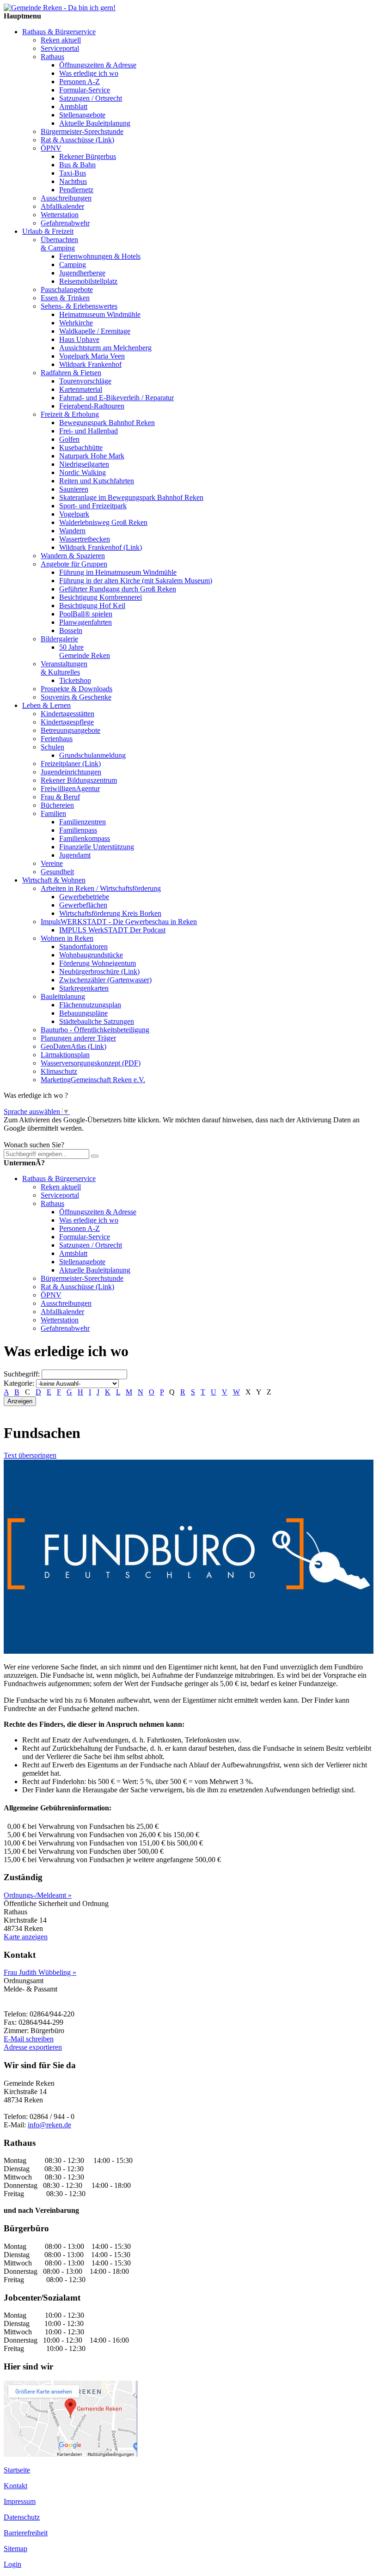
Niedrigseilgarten (84, 464)
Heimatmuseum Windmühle (100, 314)
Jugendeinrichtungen (71, 772)
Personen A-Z (79, 82)
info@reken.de (49, 2125)
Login (12, 2564)
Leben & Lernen (46, 705)
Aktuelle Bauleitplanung (95, 123)
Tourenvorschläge (85, 381)
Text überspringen (30, 1455)
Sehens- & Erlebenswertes (79, 306)
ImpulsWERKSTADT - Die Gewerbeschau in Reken (119, 922)
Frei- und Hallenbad (89, 431)
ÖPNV (51, 148)
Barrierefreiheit (26, 2533)
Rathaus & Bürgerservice (59, 32)
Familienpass (78, 830)
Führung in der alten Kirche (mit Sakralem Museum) (136, 581)
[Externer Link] (189, 1651)
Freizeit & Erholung (70, 414)
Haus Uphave (79, 339)
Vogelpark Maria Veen (92, 356)
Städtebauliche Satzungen (97, 1021)
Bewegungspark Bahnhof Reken (107, 423)
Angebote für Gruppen (74, 564)
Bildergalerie (59, 639)
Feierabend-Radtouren (92, 406)
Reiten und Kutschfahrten (97, 481)
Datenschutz (22, 2517)
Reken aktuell (61, 40)
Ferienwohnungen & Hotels (100, 256)
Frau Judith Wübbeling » (40, 1972)
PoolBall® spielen (86, 614)
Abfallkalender (62, 206)
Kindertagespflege (67, 722)
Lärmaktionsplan (65, 1055)
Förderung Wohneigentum (98, 963)
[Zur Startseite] (60, 8)
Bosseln (71, 630)
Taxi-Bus (73, 173)
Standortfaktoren (83, 947)
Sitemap (15, 2549)
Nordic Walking (83, 472)
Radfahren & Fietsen (71, 373)
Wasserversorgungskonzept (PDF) (91, 1063)
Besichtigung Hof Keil (92, 606)
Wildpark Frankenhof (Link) (101, 547)
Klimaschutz (59, 1071)
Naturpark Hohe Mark (92, 456)
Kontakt (15, 2486)
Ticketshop (75, 680)
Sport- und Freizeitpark (93, 506)
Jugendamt (75, 855)
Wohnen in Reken (67, 938)
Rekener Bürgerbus (88, 156)
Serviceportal (60, 48)
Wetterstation (60, 215)
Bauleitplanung (63, 996)
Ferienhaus (57, 739)
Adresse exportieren (33, 2047)
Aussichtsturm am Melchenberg (105, 348)
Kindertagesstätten (67, 714)
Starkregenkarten (84, 988)
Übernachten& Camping (59, 244)
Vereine (52, 863)
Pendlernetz (76, 190)
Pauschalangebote (67, 289)
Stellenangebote (82, 115)
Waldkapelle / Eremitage (95, 331)
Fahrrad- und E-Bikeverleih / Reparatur (116, 398)
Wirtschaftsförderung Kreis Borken (110, 913)
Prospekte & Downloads (76, 689)
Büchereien (57, 805)
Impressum (20, 2501)
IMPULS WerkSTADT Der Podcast (112, 930)
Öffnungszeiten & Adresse (98, 65)
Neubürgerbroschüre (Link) (99, 971)
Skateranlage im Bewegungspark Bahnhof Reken (131, 497)
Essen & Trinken (65, 298)
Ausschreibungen (66, 198)
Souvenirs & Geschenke (76, 697)
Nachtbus (73, 181)
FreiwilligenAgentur (70, 789)
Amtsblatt (73, 107)
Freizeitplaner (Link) (71, 764)
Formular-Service (85, 90)
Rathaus (52, 57)
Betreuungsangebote (70, 730)
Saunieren (74, 489)
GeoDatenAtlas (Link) (73, 1046)
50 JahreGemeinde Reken (85, 651)
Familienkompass (85, 838)
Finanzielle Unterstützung (97, 847)
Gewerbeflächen (83, 905)
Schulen (52, 747)
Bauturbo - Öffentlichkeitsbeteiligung (95, 1030)
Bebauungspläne (83, 1013)
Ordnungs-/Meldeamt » (38, 1895)
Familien (53, 813)
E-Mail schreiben (29, 2039)
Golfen (69, 439)
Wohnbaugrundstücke (91, 955)
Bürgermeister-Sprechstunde (82, 131)
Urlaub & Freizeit (48, 231)
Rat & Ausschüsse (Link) (77, 140)
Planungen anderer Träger (78, 1038)
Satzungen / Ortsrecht (91, 98)
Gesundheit (57, 872)
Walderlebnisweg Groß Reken (103, 522)
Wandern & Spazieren (73, 556)
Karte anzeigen (26, 1937)
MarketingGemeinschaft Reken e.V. (93, 1080)
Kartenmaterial (81, 389)
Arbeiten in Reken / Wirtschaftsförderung (101, 888)
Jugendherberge (82, 273)
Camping (73, 265)
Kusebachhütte (81, 448)
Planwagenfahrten (86, 622)
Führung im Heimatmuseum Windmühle (118, 572)
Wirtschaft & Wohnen (54, 880)
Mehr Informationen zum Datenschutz (59, 1136)
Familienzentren (83, 822)
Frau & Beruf (60, 797)
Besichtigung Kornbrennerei (101, 597)
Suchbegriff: (22, 1374)
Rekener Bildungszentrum (79, 780)
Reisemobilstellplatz (88, 281)
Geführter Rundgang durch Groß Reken (118, 589)
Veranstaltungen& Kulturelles (64, 668)
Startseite (17, 2470)
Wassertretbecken (85, 539)
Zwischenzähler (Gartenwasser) (105, 980)
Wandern (72, 531)
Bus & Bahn (77, 165)
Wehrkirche (76, 323)
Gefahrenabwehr (65, 223)
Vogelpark (74, 514)
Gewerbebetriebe (84, 897)
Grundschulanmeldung (92, 755)
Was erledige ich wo (89, 73)
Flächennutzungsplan (90, 1005)
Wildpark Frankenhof (90, 364)
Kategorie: (19, 1383)
